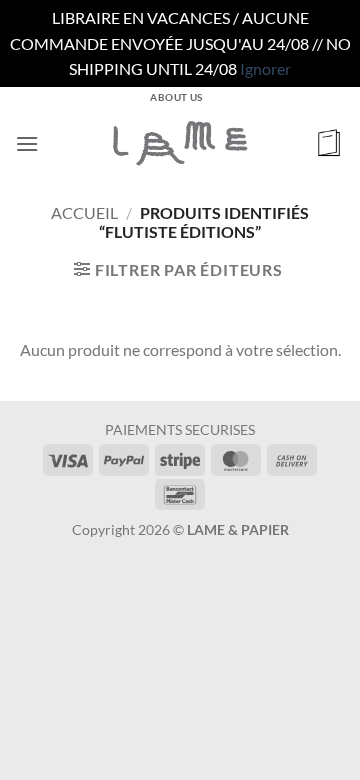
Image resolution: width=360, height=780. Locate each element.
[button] (27, 143)
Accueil (84, 212)
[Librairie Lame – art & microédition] (180, 143)
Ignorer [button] (265, 68)
